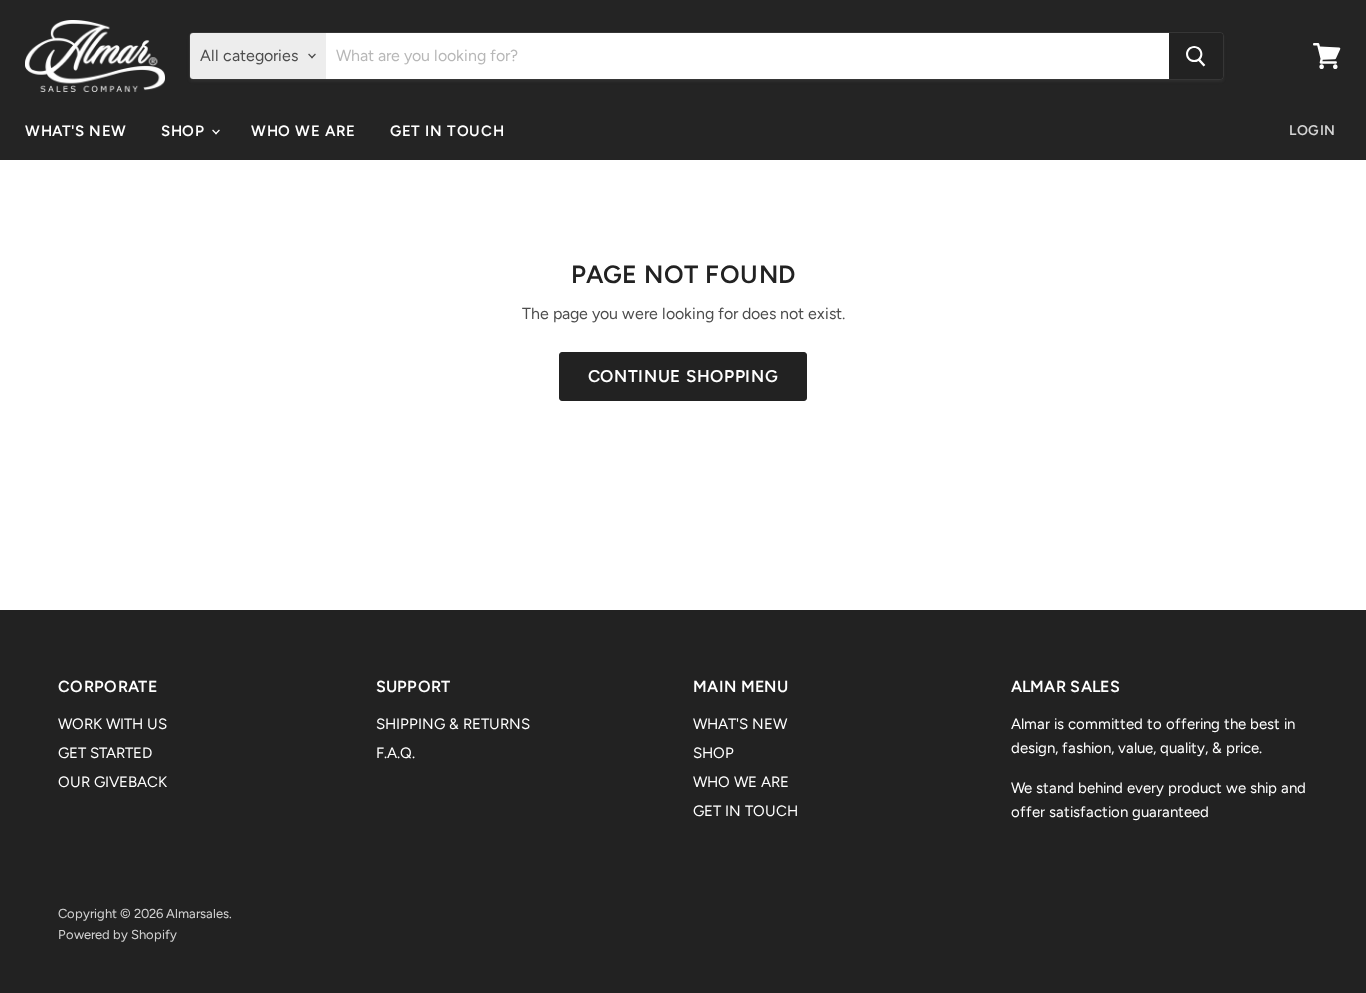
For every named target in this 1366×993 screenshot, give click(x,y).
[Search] (1196, 56)
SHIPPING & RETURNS (453, 724)
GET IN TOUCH (447, 131)
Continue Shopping (683, 376)
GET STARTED (105, 753)
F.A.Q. (395, 753)
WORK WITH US (112, 724)
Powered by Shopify (117, 934)
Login (1312, 130)
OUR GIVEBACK (112, 782)
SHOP (185, 131)
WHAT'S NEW (76, 131)
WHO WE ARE (303, 131)
